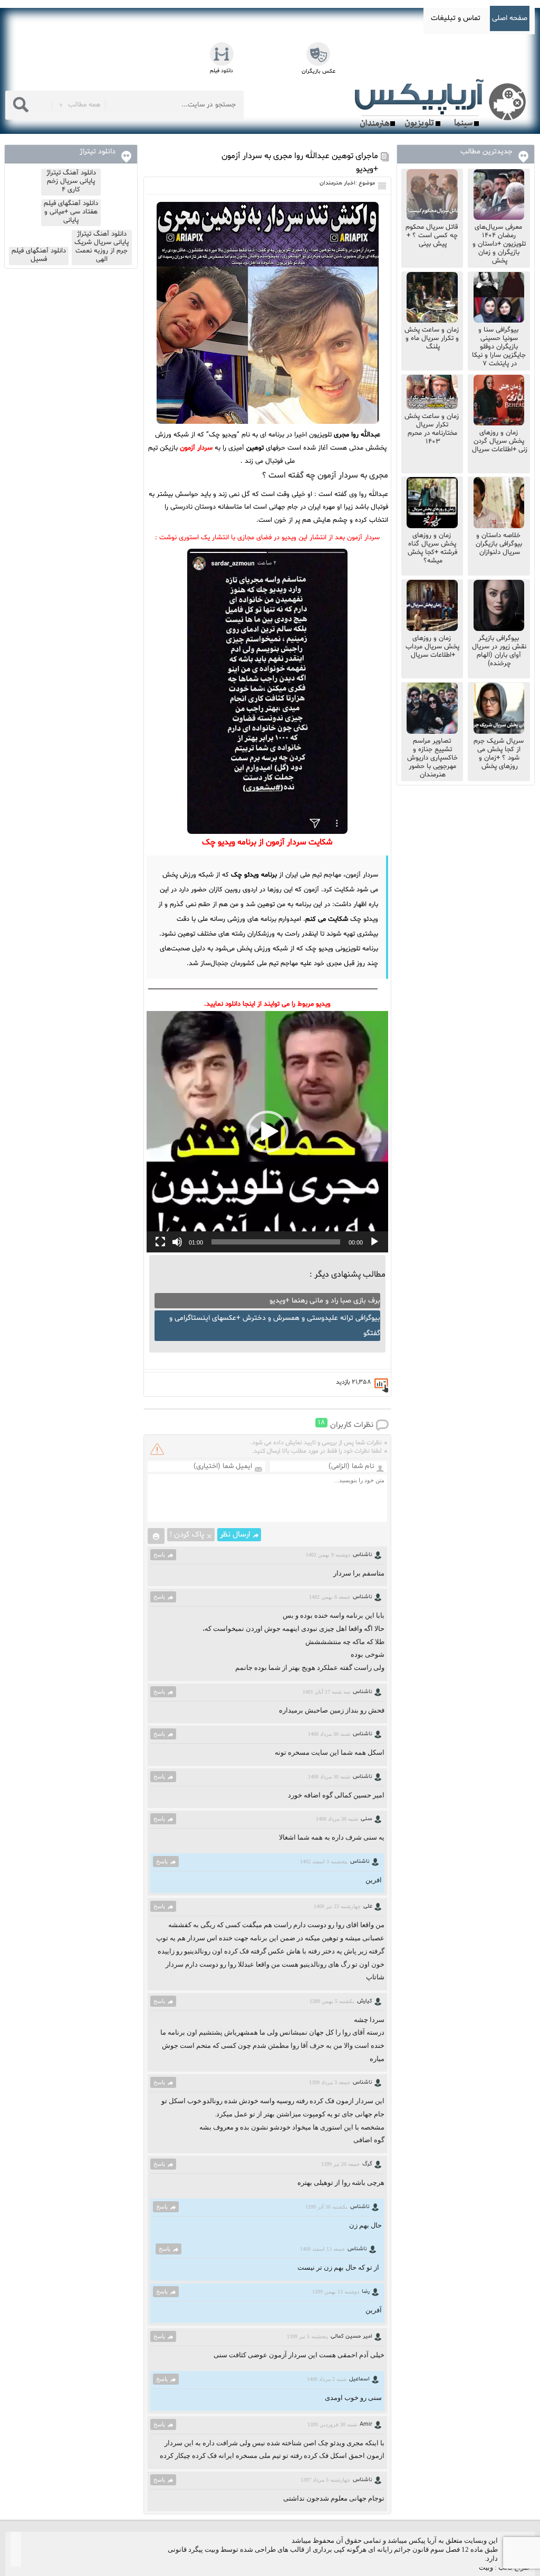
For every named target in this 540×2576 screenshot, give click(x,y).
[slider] (276, 1242)
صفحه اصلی (510, 18)
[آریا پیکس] (442, 104)
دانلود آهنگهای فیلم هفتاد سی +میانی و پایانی (71, 212)
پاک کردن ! (187, 1535)
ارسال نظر (235, 1535)
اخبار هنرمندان (337, 183)
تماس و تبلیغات (456, 18)
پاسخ (159, 1554)
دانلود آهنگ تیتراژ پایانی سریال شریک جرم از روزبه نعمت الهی (102, 247)
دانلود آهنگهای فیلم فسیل (39, 255)
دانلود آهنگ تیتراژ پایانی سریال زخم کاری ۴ (71, 181)
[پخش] (374, 1242)
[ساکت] (177, 1242)
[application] (267, 1132)
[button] (267, 1132)
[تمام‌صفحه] (160, 1242)
